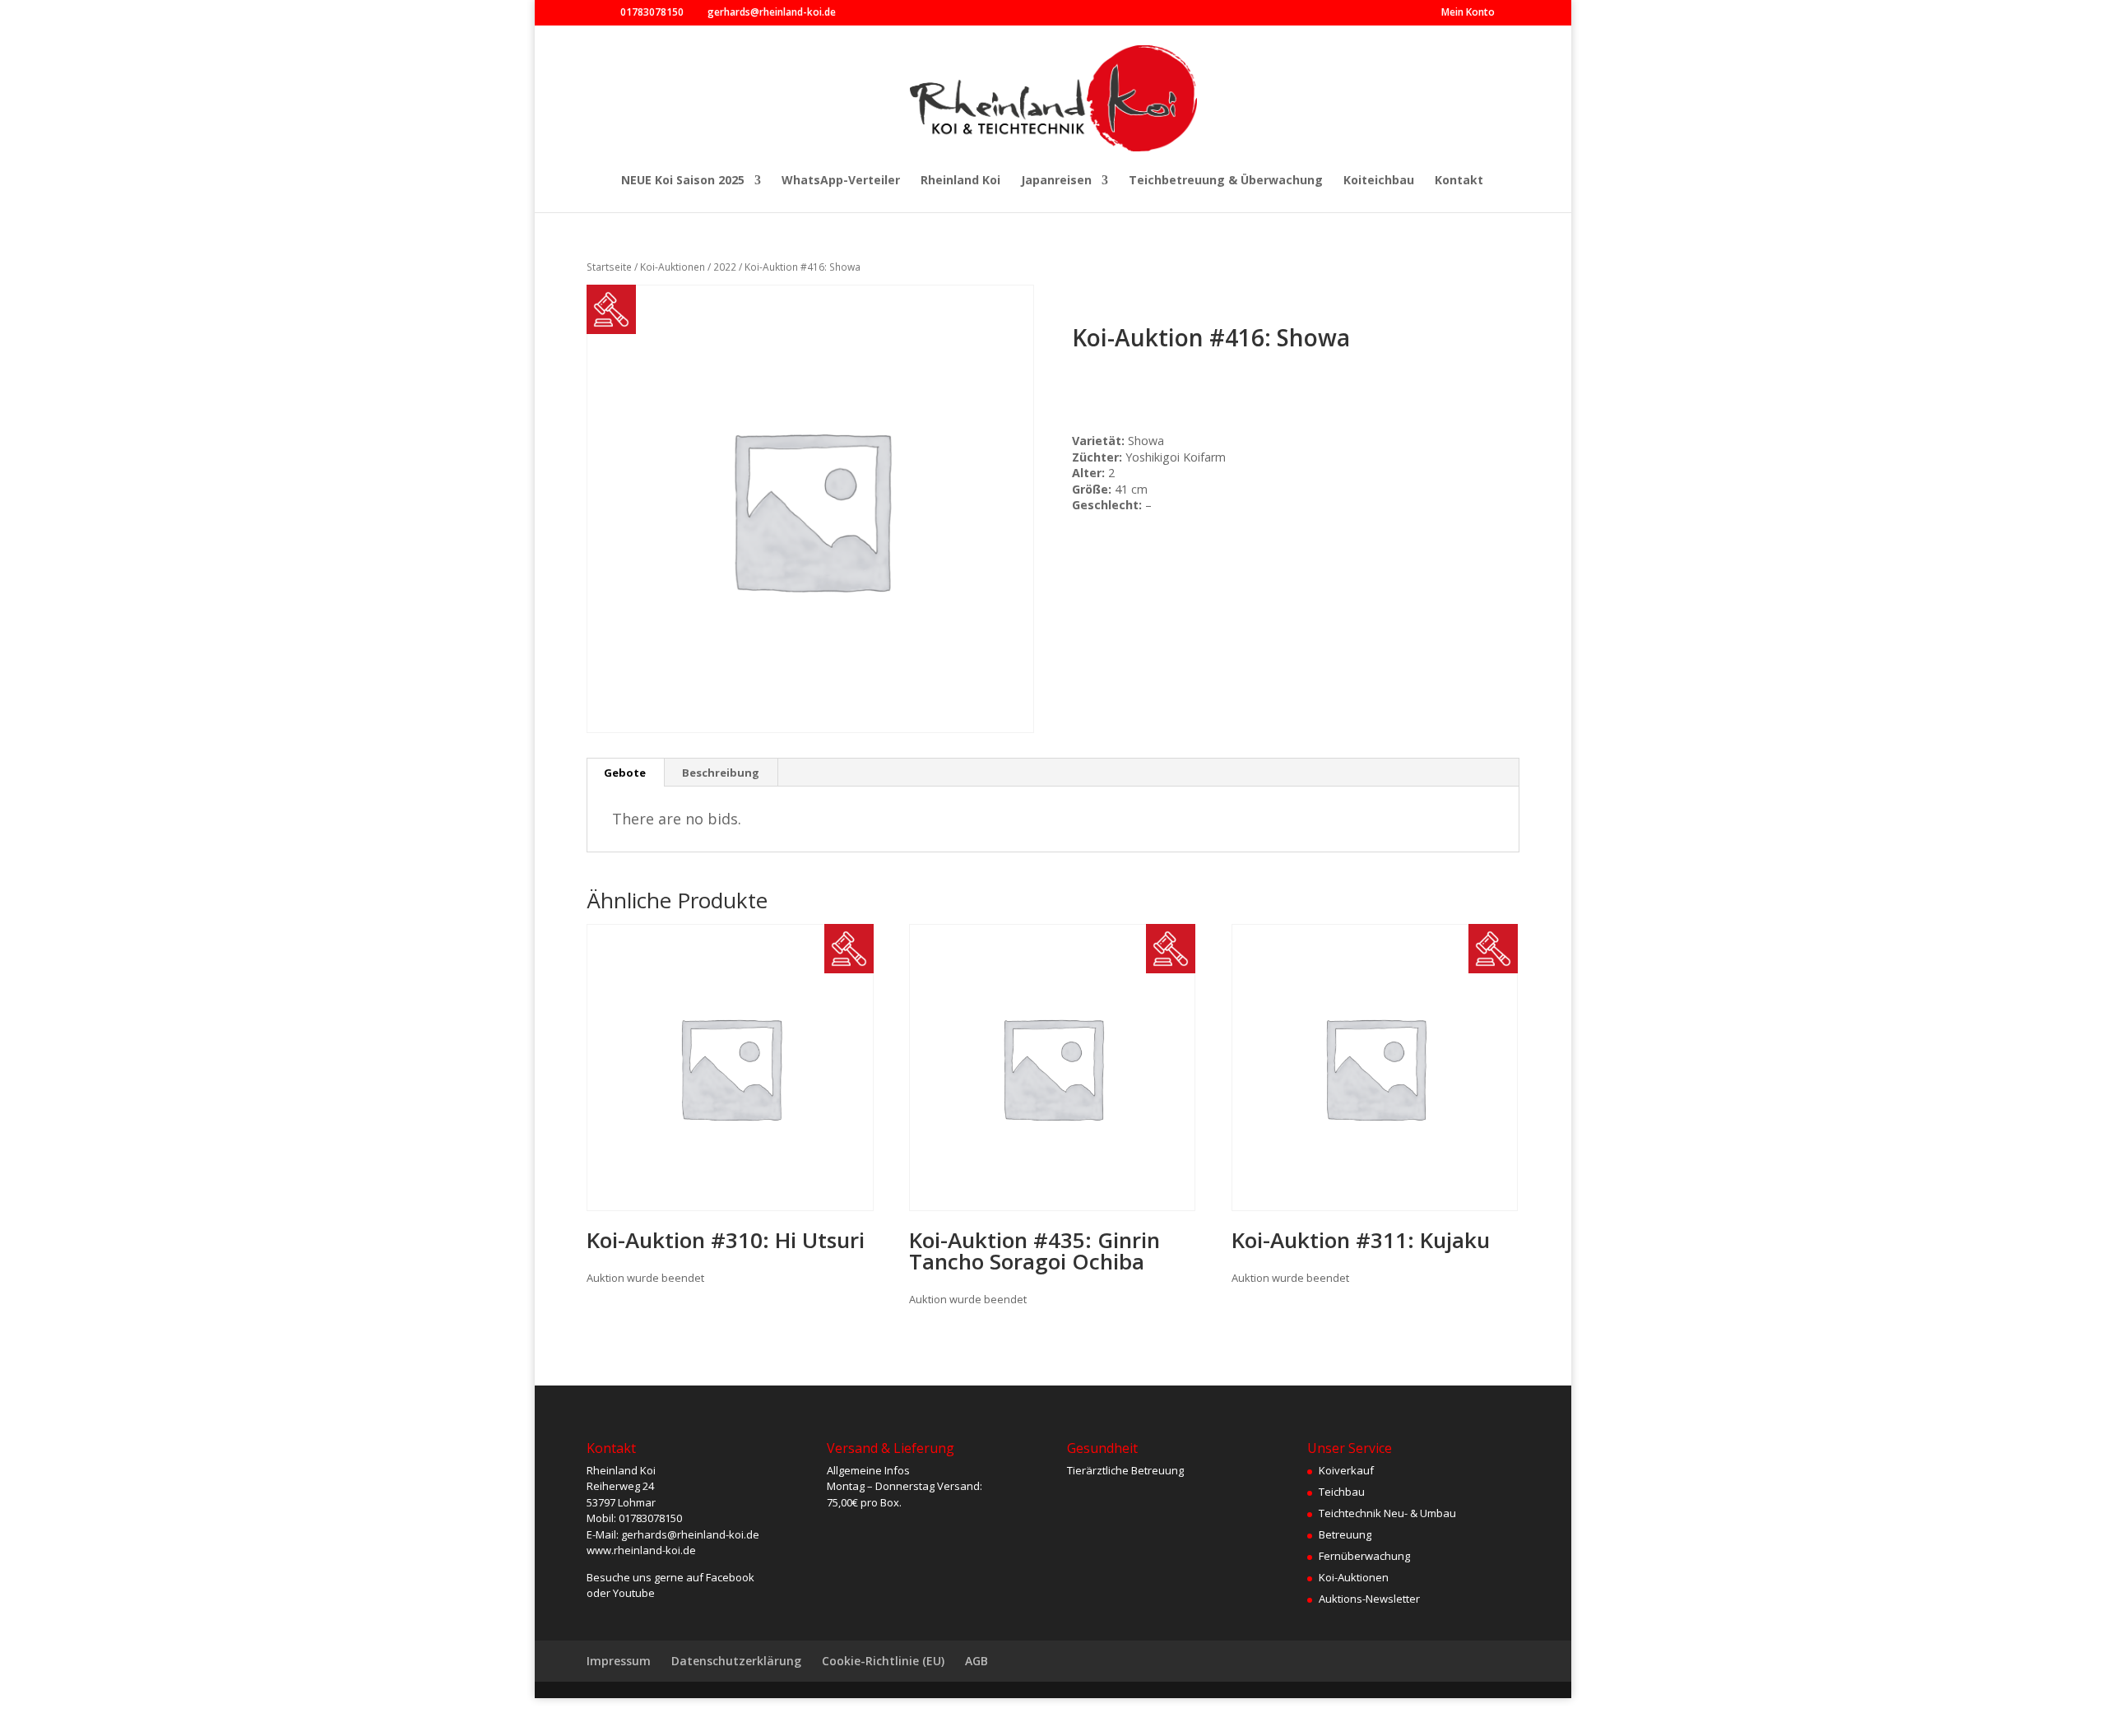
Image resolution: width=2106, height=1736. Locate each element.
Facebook (730, 1577)
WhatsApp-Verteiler (841, 181)
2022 (725, 267)
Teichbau (1342, 1492)
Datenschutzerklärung (736, 1661)
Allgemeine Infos (868, 1470)
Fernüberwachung (1364, 1556)
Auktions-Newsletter (1369, 1599)
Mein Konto (1468, 13)
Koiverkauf (1346, 1470)
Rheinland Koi (960, 181)
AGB (976, 1661)
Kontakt (1459, 181)
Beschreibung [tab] (721, 773)
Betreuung (1345, 1534)
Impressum (619, 1661)
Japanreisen (1056, 181)
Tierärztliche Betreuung (1125, 1470)
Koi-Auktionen (673, 267)
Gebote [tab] (625, 773)
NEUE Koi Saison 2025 (683, 181)
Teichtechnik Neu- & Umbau (1387, 1513)
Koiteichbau (1379, 181)
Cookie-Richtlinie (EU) (883, 1661)
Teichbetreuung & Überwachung (1226, 181)
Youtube (634, 1593)
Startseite (609, 267)
